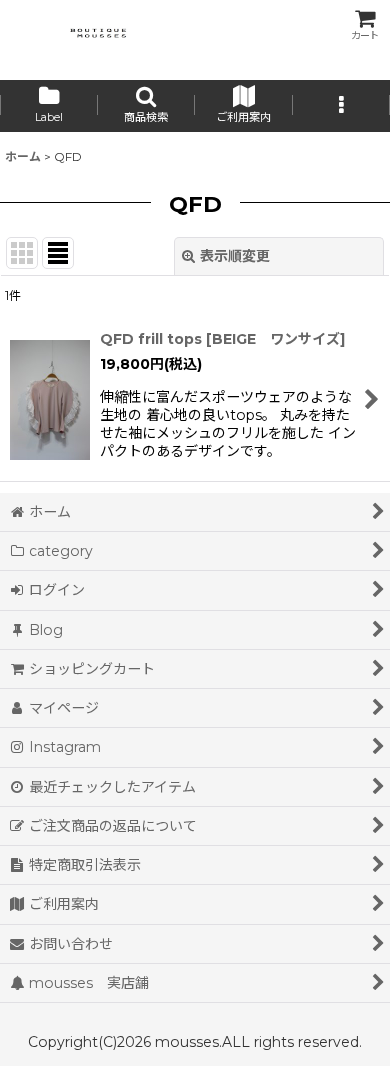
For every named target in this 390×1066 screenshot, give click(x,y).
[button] (147, 106)
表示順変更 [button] (235, 256)
